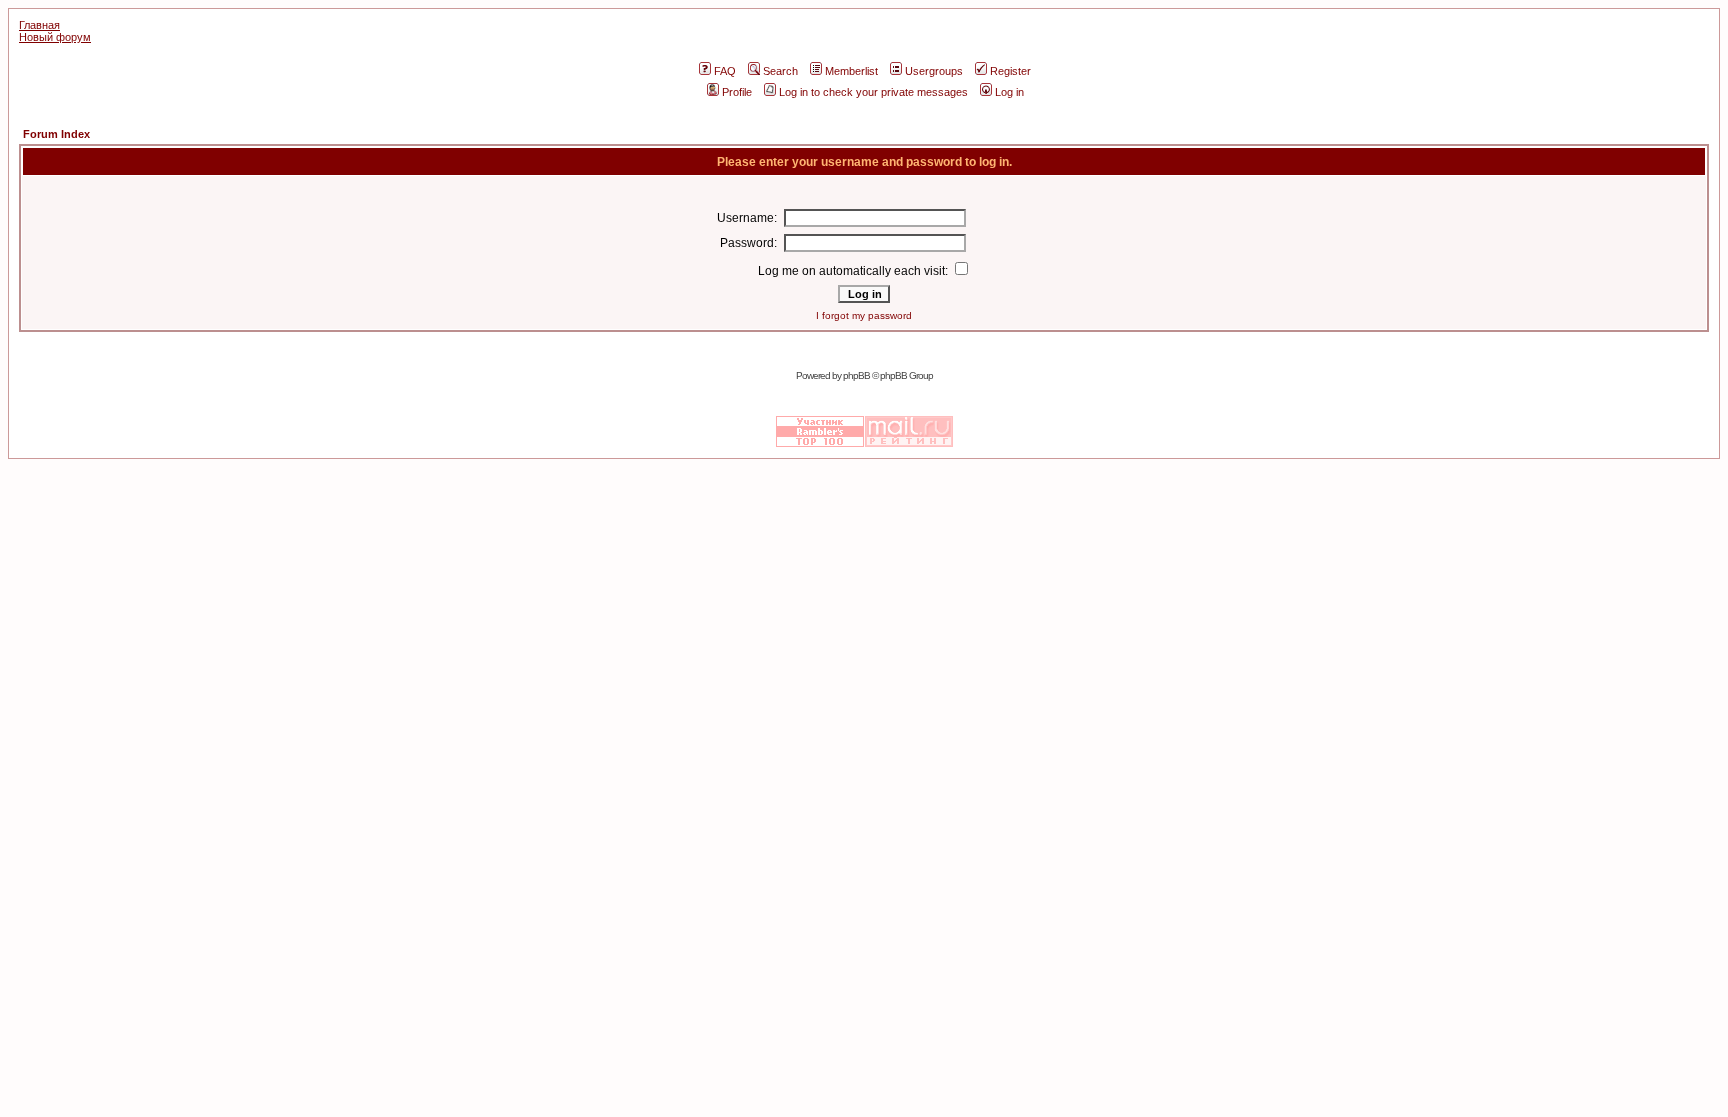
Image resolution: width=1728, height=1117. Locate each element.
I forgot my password (864, 315)
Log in (1009, 92)
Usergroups (934, 71)
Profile (737, 92)
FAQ (725, 71)
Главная (39, 25)
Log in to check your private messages (873, 92)
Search (780, 71)
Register (1010, 71)
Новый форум (55, 37)
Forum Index (56, 134)
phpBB (856, 375)
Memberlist (851, 71)
